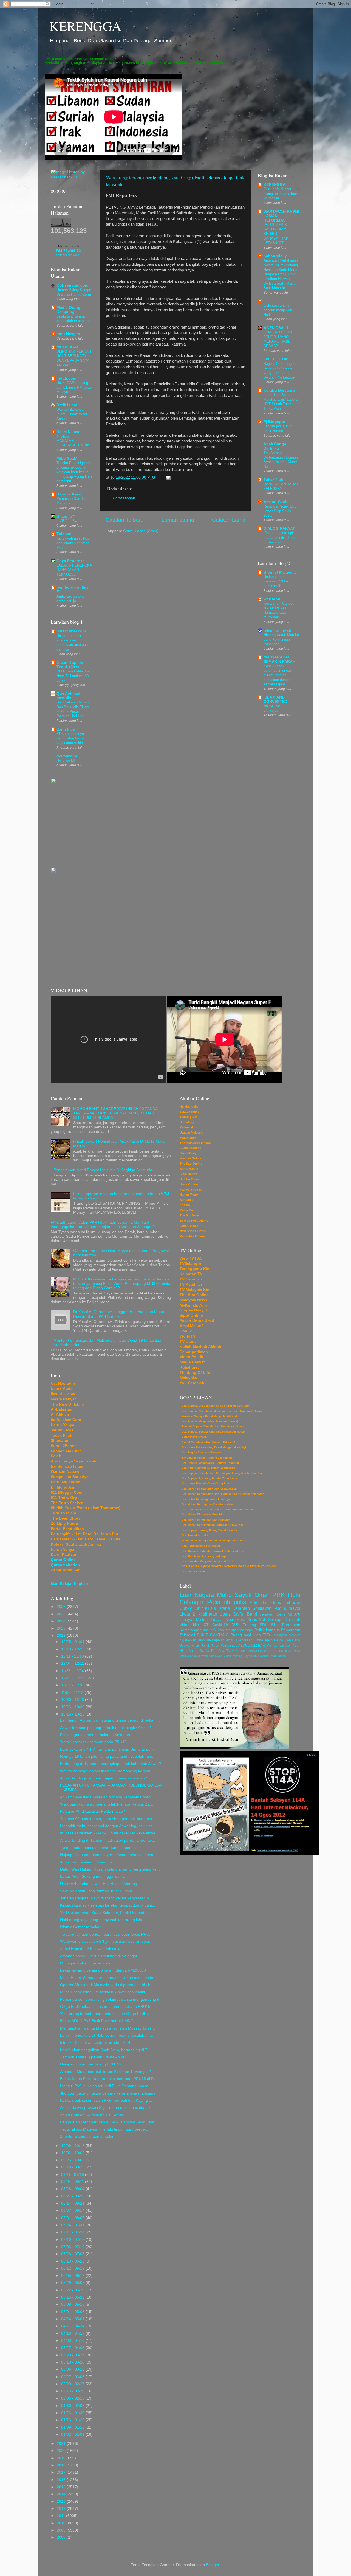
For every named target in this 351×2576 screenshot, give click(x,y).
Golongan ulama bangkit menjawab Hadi (278, 310)
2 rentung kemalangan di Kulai (87, 2136)
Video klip (189, 1625)
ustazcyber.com (71, 631)
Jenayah (187, 1620)
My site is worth (69, 246)
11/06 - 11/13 (73, 1693)
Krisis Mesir (236, 1620)
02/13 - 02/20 (73, 2391)
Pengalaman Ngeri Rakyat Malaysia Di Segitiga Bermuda (103, 1170)
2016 (62, 2480)
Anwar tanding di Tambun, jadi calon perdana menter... (108, 1841)
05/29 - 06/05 (73, 2283)
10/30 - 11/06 (73, 1700)
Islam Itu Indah (277, 630)
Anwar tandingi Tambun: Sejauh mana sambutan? (104, 1778)
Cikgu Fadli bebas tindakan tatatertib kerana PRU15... (107, 2007)
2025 (62, 1614)
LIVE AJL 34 (66, 521)
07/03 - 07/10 (73, 2247)
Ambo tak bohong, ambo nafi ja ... (71, 599)
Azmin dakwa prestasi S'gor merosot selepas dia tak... (107, 2108)
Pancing (237, 1656)
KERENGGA (85, 26)
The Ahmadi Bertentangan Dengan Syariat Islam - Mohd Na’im (281, 460)
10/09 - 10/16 (73, 2146)
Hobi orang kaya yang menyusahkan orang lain (101, 1920)
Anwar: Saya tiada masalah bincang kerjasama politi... (107, 1797)
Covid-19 (220, 1625)
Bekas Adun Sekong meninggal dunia (92, 1876)
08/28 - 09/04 (73, 2189)
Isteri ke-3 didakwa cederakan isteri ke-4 (95, 2043)
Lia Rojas (271, 710)
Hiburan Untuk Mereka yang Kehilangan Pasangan (281, 639)
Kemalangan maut (196, 1630)
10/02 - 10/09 (73, 2153)
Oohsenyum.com (72, 285)
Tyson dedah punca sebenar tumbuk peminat (99, 1848)
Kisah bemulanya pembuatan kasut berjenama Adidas (71, 738)
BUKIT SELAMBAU (244, 1651)
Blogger (213, 2565)
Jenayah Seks (273, 1614)
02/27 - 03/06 (73, 2377)
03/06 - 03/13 (73, 2369)
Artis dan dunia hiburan (275, 1602)
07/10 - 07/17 (73, 2240)
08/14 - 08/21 (73, 2203)
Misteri (202, 1620)
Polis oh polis (227, 1602)
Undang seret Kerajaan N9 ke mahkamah (276, 581)
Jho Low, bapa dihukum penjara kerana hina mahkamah (109, 2093)
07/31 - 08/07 (73, 2218)
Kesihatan (207, 1614)
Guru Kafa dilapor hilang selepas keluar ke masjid (280, 194)
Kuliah (227, 1656)
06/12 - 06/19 (73, 2268)
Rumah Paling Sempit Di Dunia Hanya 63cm (74, 292)
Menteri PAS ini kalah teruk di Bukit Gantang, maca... (106, 2086)
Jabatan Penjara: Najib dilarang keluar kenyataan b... (106, 1898)
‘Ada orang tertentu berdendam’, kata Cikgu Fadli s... (106, 2014)
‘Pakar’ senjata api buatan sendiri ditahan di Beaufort (281, 537)
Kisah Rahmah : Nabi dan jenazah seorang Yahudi (73, 543)
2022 (62, 1635)
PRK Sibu (269, 1625)
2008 (62, 2537)
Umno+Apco (263, 1640)
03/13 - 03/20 (73, 2362)
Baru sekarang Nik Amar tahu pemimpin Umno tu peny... (109, 1749)
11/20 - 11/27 (73, 1678)
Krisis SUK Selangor (266, 1620)
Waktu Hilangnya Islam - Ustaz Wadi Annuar (72, 414)
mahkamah (278, 1656)
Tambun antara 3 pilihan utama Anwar (93, 2057)
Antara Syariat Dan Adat (207, 1651)
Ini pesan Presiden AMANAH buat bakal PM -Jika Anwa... (109, 1833)
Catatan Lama (229, 520)
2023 (62, 1628)
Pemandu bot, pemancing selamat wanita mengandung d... (111, 1999)
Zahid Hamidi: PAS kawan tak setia (90, 1949)
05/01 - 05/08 (73, 2312)
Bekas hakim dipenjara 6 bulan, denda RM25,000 (103, 1970)
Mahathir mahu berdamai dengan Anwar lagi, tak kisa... (108, 1826)
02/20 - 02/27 (73, 2384)
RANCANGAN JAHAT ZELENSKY (281, 486)
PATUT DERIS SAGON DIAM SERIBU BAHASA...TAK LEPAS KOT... (276, 234)
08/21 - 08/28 (73, 2196)
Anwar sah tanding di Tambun (86, 1862)
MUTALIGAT (68, 347)
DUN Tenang (244, 1625)
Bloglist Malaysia (280, 572)
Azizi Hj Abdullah (239, 1640)
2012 (62, 2509)
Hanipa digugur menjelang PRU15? (91, 2064)
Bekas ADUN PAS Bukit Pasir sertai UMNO (97, 2021)
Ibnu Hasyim (68, 334)
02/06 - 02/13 (73, 2398)
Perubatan (291, 1625)
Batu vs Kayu (69, 494)
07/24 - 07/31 (73, 2225)
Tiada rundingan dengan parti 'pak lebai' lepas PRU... (106, 1934)
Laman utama (178, 520)
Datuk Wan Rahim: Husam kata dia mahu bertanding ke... (110, 1869)
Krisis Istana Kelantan (227, 1608)
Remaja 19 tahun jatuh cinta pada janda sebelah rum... (108, 1757)
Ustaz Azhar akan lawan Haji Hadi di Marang (99, 1884)
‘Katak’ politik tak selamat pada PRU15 (93, 1742)
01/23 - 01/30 (73, 2413)
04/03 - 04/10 (73, 2341)
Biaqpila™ (66, 516)
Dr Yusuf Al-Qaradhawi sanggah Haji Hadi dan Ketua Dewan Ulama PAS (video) (119, 1314)
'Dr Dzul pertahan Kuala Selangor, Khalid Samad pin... (107, 1913)
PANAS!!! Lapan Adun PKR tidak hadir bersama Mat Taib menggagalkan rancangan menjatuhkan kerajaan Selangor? (103, 1225)
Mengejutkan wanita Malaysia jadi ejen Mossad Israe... (107, 2028)
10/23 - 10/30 (73, 1707)
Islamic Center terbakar (80, 1927)
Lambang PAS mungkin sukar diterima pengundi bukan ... (110, 1720)
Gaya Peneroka (71, 561)
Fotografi (264, 1651)
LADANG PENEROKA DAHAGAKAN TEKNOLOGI (74, 570)
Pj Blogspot (274, 422)
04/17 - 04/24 (73, 2326)
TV (228, 1651)
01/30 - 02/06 (73, 2406)
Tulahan (64, 534)
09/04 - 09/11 (73, 2182)
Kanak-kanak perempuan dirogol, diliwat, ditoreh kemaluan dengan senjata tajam (279, 675)
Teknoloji (187, 1635)
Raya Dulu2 (251, 1656)
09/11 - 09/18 (73, 2175)
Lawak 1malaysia (211, 1656)
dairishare (66, 729)
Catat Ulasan (124, 498)
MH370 (294, 1614)
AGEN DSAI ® (276, 328)
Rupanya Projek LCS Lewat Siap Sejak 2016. (280, 511)
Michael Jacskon (279, 1646)
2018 (62, 2465)
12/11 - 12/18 (73, 1656)
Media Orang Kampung (68, 310)
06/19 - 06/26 (73, 2261)
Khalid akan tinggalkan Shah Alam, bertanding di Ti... (106, 2050)
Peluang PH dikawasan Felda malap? (93, 1811)
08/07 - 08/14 (73, 2211)
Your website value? (69, 255)
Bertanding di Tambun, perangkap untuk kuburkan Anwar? (111, 1764)
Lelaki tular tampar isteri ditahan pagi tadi (74, 319)
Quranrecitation (65, 1565)
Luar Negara (197, 1595)
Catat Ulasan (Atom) (141, 531)
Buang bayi (241, 1635)
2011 (61, 2516)
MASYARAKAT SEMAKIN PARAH (279, 659)
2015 (62, 2487)
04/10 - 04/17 (73, 2333)
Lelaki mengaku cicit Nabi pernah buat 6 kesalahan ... (107, 2035)
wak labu (272, 599)
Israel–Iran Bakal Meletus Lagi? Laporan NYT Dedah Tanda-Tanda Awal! (281, 402)
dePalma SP (67, 756)
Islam (274, 1651)
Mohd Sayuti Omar (243, 1595)
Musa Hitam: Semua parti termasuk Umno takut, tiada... (108, 1978)
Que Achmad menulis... (68, 696)
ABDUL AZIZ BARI (252, 1646)
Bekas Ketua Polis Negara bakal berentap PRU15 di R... (109, 2079)
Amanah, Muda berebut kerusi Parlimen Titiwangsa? (105, 2072)
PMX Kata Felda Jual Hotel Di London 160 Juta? (73, 676)
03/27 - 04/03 (73, 2348)
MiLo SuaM (67, 459)
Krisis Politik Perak (205, 1646)
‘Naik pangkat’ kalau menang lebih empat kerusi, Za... (107, 1804)
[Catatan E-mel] (167, 477)
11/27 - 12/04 (73, 1671)
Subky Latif (191, 1608)
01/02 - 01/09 (73, 2435)
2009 (62, 2530)
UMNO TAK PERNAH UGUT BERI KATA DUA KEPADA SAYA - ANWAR (74, 358)
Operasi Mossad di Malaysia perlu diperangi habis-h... (107, 1985)
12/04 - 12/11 (73, 1663)
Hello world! (66, 760)
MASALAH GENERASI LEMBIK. (74, 443)
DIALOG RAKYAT (279, 529)
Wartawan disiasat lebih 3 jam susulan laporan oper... (106, 1942)
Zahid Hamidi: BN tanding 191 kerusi (92, 2115)
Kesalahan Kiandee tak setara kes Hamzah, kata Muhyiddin (279, 610)
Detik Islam (67, 405)
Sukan (219, 1630)
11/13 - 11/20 (73, 1685)
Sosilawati (262, 1608)
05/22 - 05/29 (73, 2290)
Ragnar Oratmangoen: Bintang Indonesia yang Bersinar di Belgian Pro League (281, 370)
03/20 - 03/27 (73, 2355)
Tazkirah (293, 1620)
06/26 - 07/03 (73, 2254)
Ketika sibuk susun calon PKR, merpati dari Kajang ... (106, 2100)
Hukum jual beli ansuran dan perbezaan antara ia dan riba (72, 642)
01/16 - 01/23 (73, 2420)
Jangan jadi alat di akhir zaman (278, 428)
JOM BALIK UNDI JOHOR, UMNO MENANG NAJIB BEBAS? (278, 339)
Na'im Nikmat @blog (69, 434)
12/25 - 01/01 (73, 1642)
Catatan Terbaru (125, 520)
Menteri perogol (239, 1630)
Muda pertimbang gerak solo (85, 1963)
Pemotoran (291, 1630)
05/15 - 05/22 (73, 2297)
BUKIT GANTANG (213, 1635)
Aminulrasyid (288, 1608)
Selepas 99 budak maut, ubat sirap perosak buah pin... (108, 1819)
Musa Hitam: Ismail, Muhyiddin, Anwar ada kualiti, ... (105, 1992)
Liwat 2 (187, 1614)
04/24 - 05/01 (73, 2319)
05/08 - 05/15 (73, 2304)
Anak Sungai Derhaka (275, 446)
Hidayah (217, 1620)
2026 (62, 1607)
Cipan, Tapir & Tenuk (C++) (70, 665)
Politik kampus (267, 1630)
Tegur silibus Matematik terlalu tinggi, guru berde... (104, 2129)
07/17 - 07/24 (73, 2232)
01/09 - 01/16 (73, 2427)
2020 (62, 2451)
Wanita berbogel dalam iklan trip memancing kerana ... (107, 1771)
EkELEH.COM (276, 359)
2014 (62, 2494)
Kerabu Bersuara (279, 390)
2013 (62, 2501)
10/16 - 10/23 (73, 1714)
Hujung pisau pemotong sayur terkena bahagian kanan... (109, 1855)
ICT (206, 1625)
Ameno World (276, 502)
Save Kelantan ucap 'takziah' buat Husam (96, 1891)
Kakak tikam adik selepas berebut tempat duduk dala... (108, 1905)
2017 (62, 2472)
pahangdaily (275, 256)
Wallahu (265, 1656)
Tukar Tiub (274, 480)
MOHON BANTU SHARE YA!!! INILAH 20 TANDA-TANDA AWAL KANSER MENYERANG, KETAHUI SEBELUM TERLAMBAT (116, 1113)
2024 (62, 1621)
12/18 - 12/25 (73, 1649)
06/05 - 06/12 (73, 2276)
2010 (62, 2523)
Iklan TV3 (261, 1635)
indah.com (66, 378)
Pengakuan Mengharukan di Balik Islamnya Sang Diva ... (109, 2122)
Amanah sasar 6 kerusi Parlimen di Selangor (99, 1956)
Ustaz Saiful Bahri (238, 1614)
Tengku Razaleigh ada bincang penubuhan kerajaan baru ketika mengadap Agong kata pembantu (74, 472)
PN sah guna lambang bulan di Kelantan (95, 1735)
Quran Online (63, 1560)
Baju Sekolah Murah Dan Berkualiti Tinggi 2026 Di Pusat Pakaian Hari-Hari (73, 709)
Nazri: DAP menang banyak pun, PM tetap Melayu (74, 387)
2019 (62, 2458)
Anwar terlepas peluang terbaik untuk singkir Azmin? (105, 1728)
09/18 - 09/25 (73, 2167)
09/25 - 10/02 (73, 2160)
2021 (62, 2444)
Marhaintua (229, 1646)
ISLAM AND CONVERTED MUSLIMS (275, 702)
